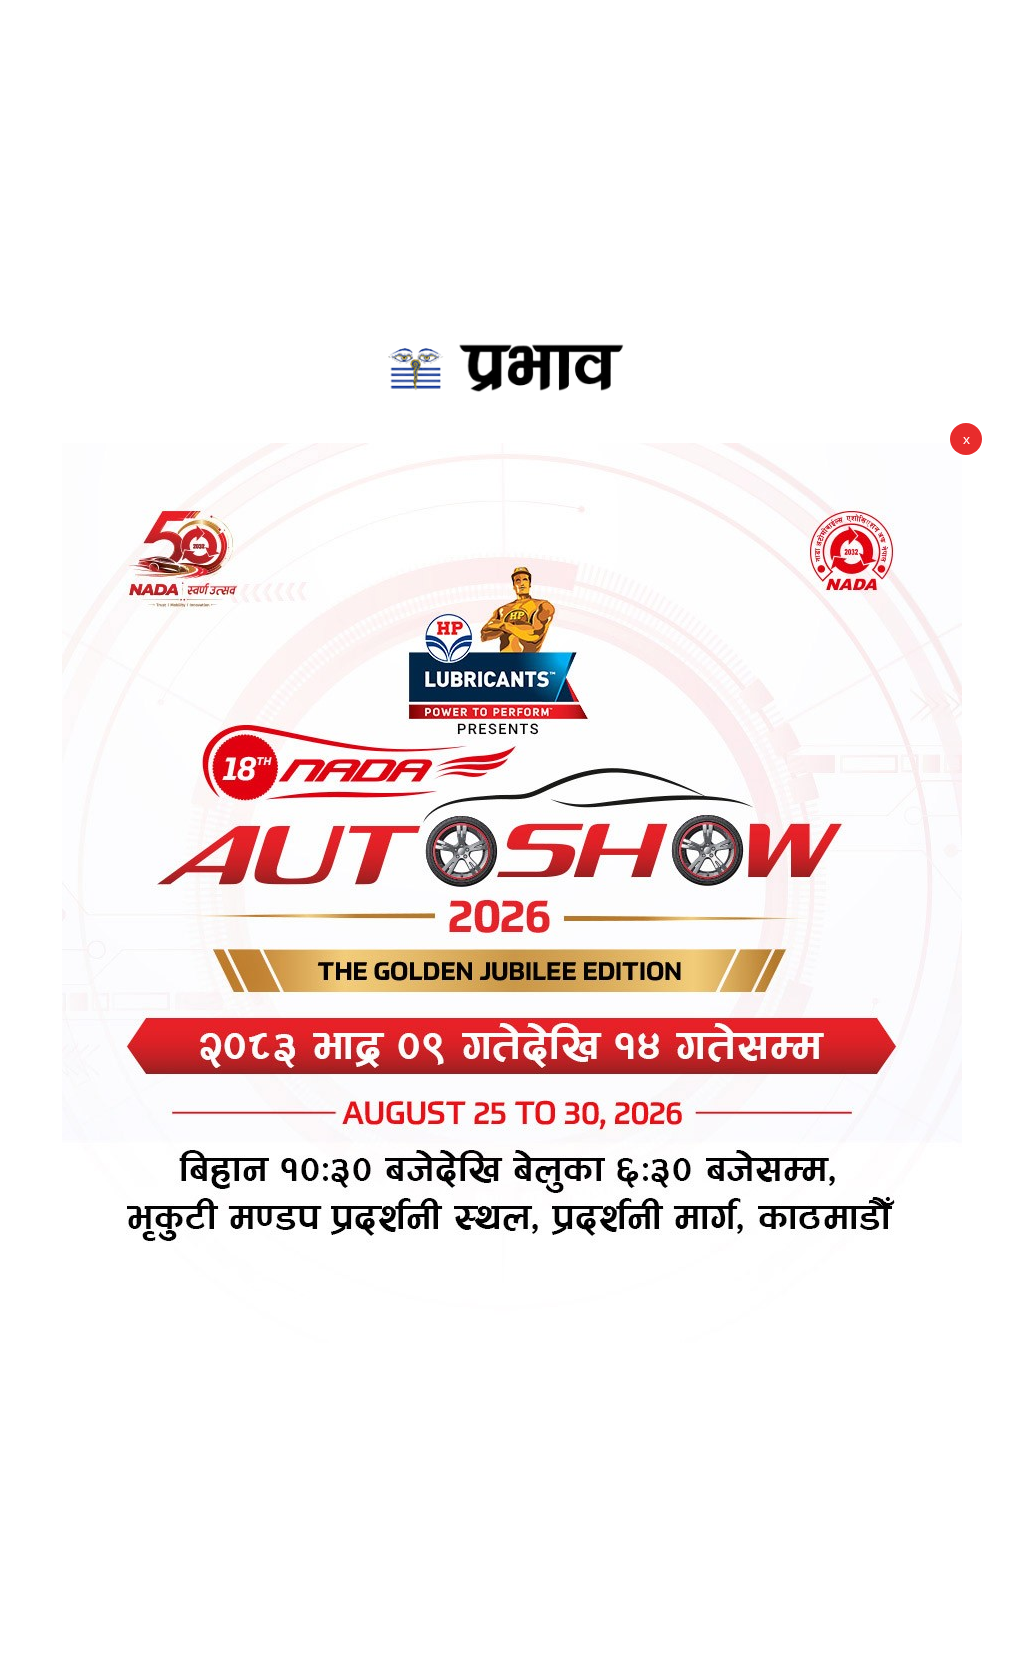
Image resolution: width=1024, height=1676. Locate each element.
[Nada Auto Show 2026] (512, 893)
